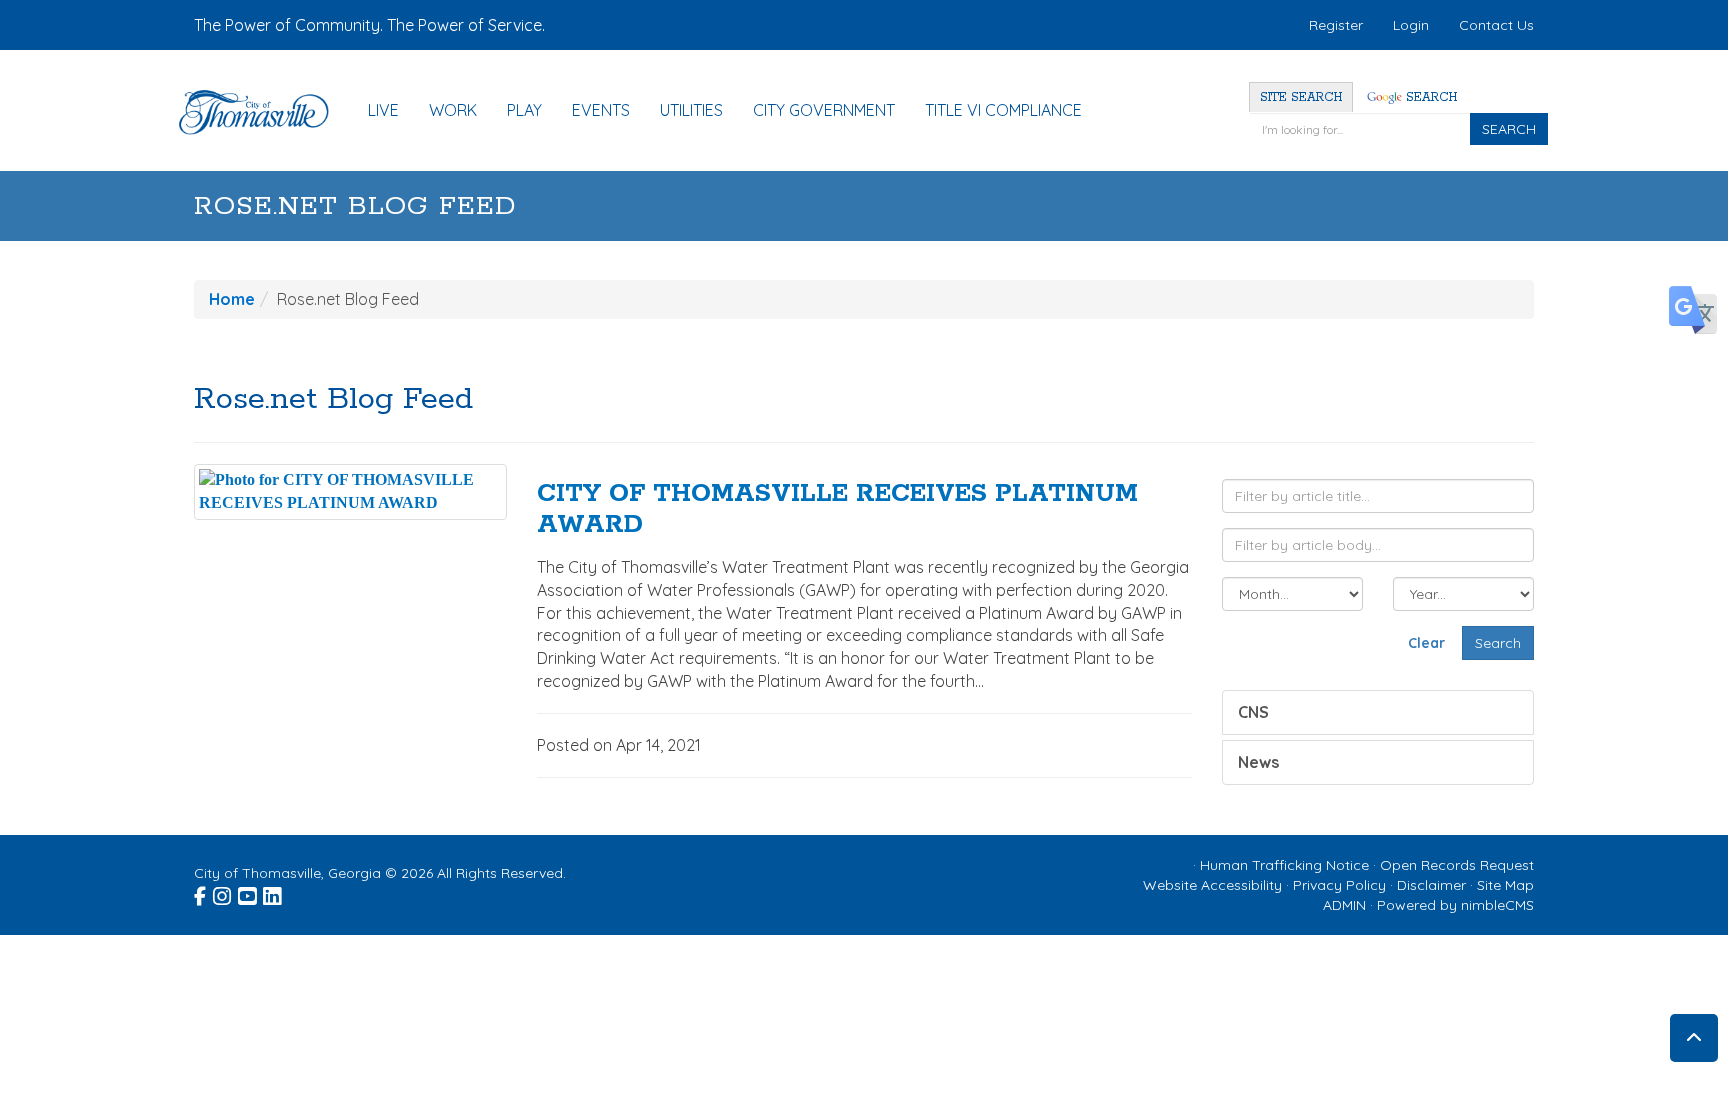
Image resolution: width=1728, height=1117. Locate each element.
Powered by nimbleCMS (1455, 905)
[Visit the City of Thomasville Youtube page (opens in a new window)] (248, 894)
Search (1429, 97)
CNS (1253, 712)
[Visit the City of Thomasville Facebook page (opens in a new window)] (201, 894)
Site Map (1505, 885)
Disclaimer (1431, 885)
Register (1336, 25)
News (1258, 762)
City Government (824, 110)
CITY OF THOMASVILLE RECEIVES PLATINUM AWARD (837, 509)
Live (383, 110)
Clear (1426, 643)
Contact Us (1496, 25)
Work (453, 110)
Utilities (691, 110)
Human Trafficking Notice (1284, 865)
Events (601, 110)
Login (1411, 25)
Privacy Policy (1339, 885)
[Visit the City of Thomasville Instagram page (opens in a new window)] (223, 894)
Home (232, 299)
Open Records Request (1457, 865)
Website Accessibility (1212, 885)
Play (524, 110)
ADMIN (1344, 905)
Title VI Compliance (1003, 110)
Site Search (1301, 97)
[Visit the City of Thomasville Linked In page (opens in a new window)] (273, 894)
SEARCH (1509, 129)
